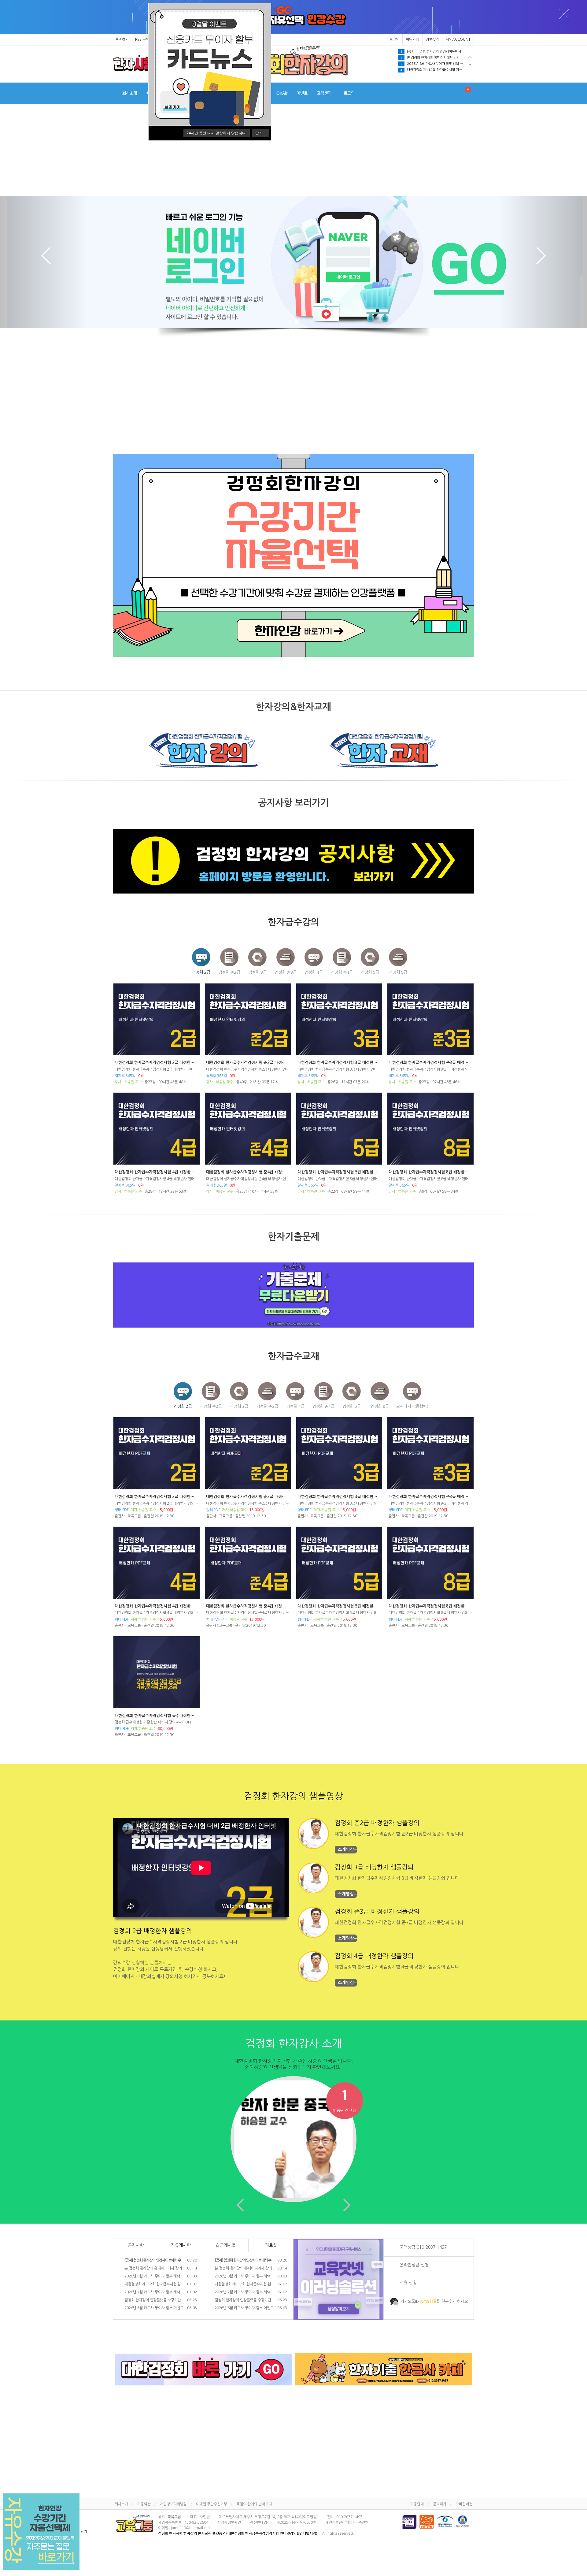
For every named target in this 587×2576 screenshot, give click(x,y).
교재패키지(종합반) (412, 1406)
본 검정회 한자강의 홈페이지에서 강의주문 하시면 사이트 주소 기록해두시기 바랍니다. (437, 58)
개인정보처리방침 (173, 2504)
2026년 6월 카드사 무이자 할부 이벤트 (160, 2308)
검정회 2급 (201, 972)
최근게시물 (226, 2245)
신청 (408, 2283)
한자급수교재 (293, 1356)
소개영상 (346, 1849)
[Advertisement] (293, 150)
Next (470, 65)
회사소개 (130, 93)
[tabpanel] (436, 52)
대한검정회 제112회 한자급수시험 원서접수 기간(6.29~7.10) (437, 70)
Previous (470, 57)
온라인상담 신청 (414, 2265)
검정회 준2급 (229, 972)
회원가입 (412, 39)
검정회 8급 (398, 972)
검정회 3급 (257, 972)
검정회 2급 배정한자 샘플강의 (153, 1931)
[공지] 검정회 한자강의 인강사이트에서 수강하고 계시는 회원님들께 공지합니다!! (437, 52)
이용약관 (144, 2504)
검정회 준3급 (286, 972)
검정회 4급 (314, 972)
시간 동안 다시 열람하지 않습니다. (217, 133)
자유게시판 (181, 2245)
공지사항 (136, 2245)
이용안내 (417, 2504)
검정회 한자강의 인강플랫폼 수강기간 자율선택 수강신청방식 (160, 2300)
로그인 (394, 39)
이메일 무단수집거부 (212, 2504)
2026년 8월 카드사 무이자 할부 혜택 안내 (433, 64)
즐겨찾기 (122, 39)
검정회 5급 (370, 972)
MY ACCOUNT (458, 39)
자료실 (271, 2245)
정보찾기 (432, 39)
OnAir (282, 93)
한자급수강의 (293, 922)
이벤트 (302, 93)
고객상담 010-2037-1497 (423, 2247)
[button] (44, 262)
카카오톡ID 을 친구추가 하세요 (434, 2301)
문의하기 (440, 2504)
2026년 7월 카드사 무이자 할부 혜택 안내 (160, 2292)
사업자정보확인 (229, 2522)
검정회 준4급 (342, 972)
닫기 (259, 133)
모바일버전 (464, 2504)
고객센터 (324, 93)
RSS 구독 (142, 39)
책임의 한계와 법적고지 (254, 2504)
